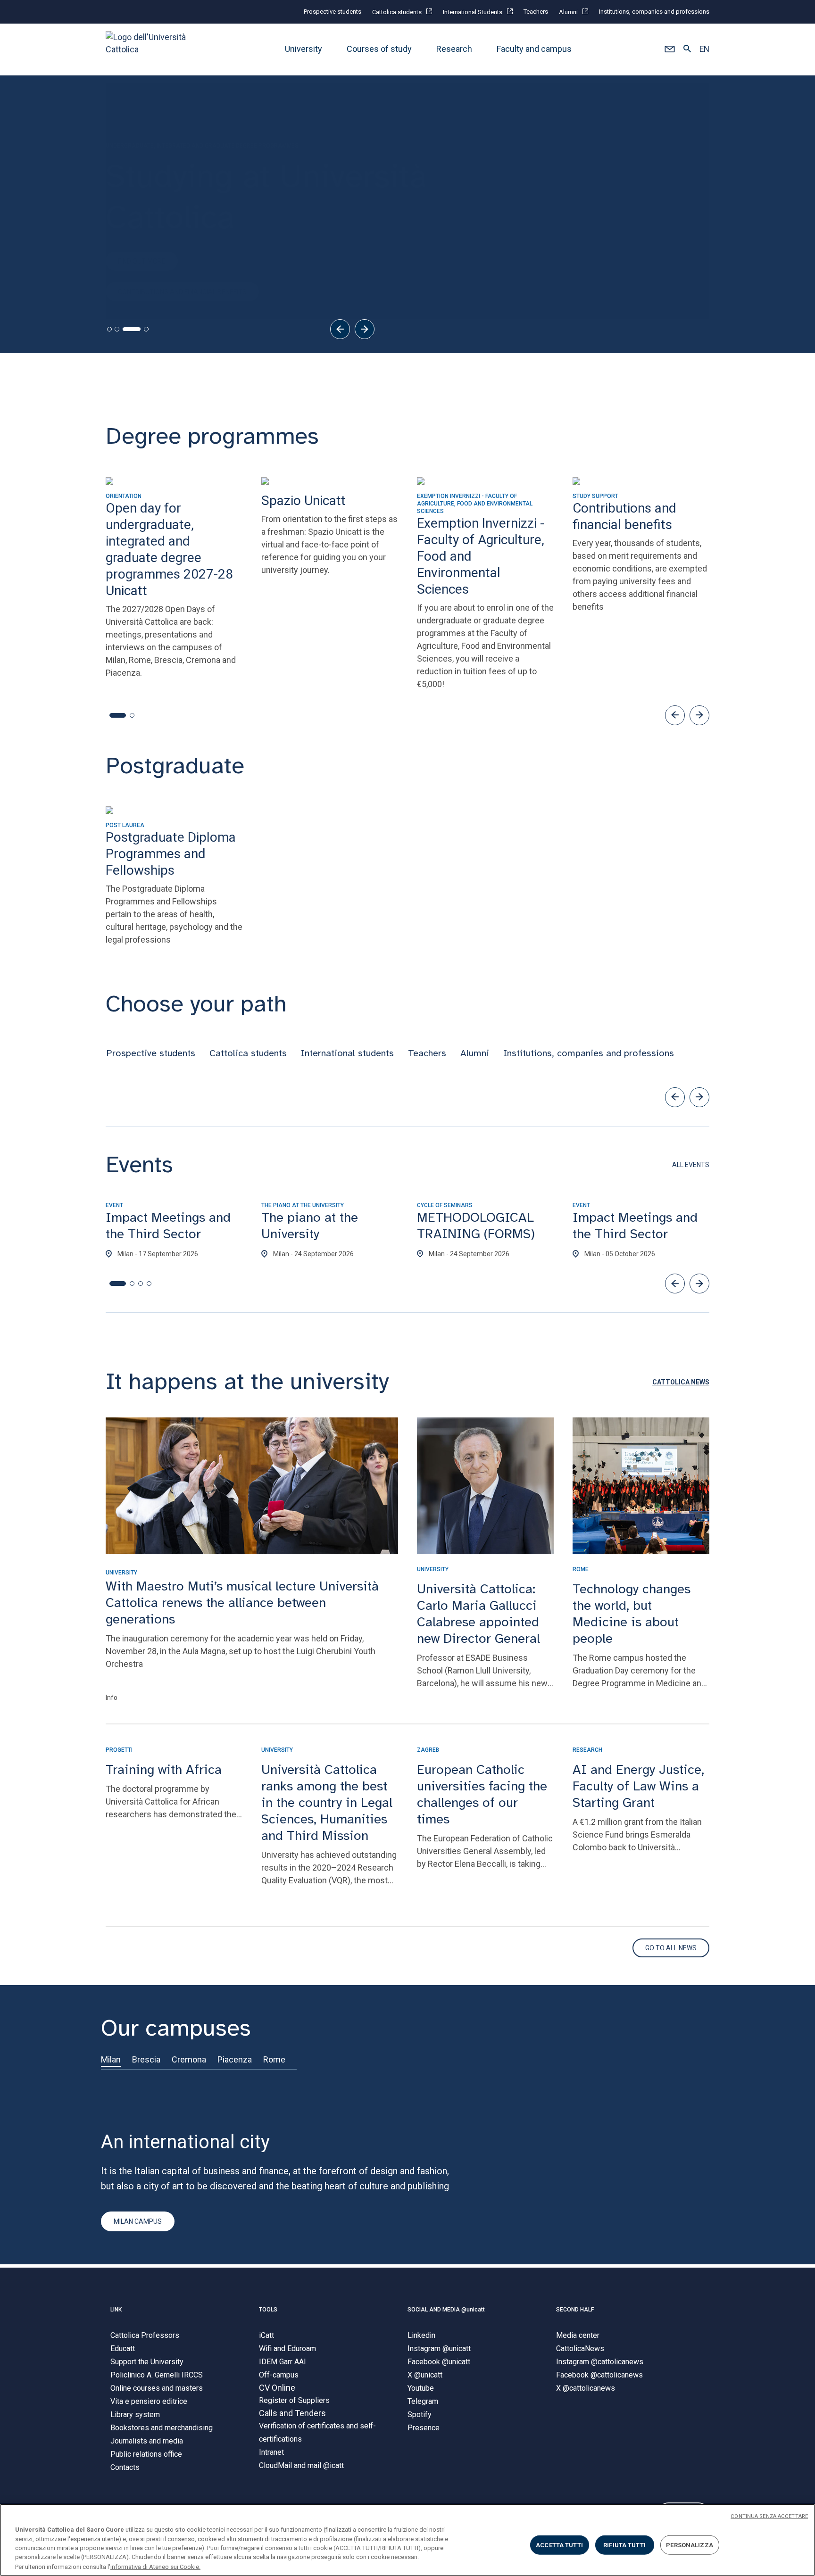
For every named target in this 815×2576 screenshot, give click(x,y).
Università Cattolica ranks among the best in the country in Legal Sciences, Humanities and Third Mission (327, 1802)
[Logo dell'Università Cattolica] (150, 49)
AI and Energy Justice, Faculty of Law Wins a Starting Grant (638, 1786)
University (304, 49)
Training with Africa (164, 1769)
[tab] (109, 329)
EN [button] (704, 50)
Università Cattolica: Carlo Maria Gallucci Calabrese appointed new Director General (478, 1614)
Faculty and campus (534, 49)
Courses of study (379, 49)
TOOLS (268, 2310)
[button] (669, 50)
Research (454, 49)
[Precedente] (340, 329)
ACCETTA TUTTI (559, 2545)
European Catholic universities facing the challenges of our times (482, 1794)
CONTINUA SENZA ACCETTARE (769, 2516)
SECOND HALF (575, 2310)
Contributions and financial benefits (182, 276)
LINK (116, 2310)
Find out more (142, 245)
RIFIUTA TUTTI (624, 2545)
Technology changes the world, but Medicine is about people (632, 1614)
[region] (407, 2540)
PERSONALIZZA (690, 2545)
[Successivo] (365, 329)
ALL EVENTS (691, 1165)
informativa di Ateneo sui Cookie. (155, 2566)
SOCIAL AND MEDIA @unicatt (446, 2310)
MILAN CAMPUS (138, 2221)
